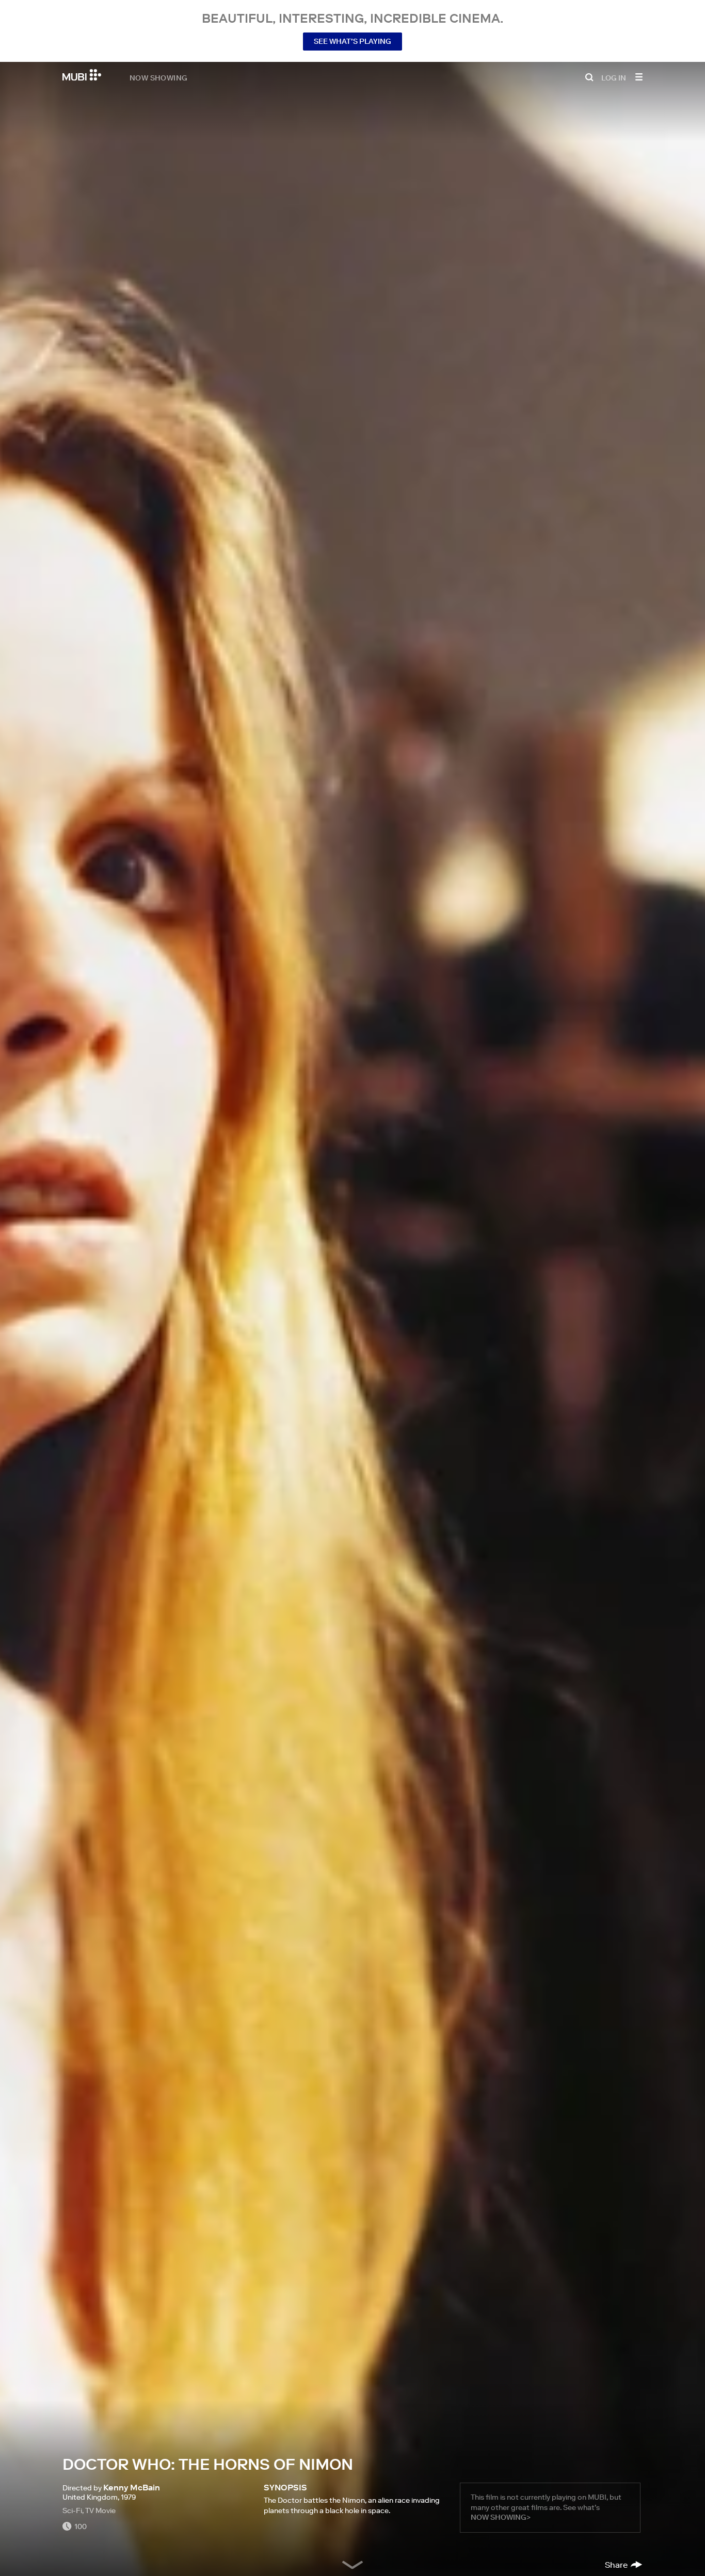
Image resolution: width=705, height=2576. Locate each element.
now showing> (501, 2517)
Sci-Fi (72, 2510)
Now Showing (158, 77)
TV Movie (100, 2510)
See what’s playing (352, 41)
